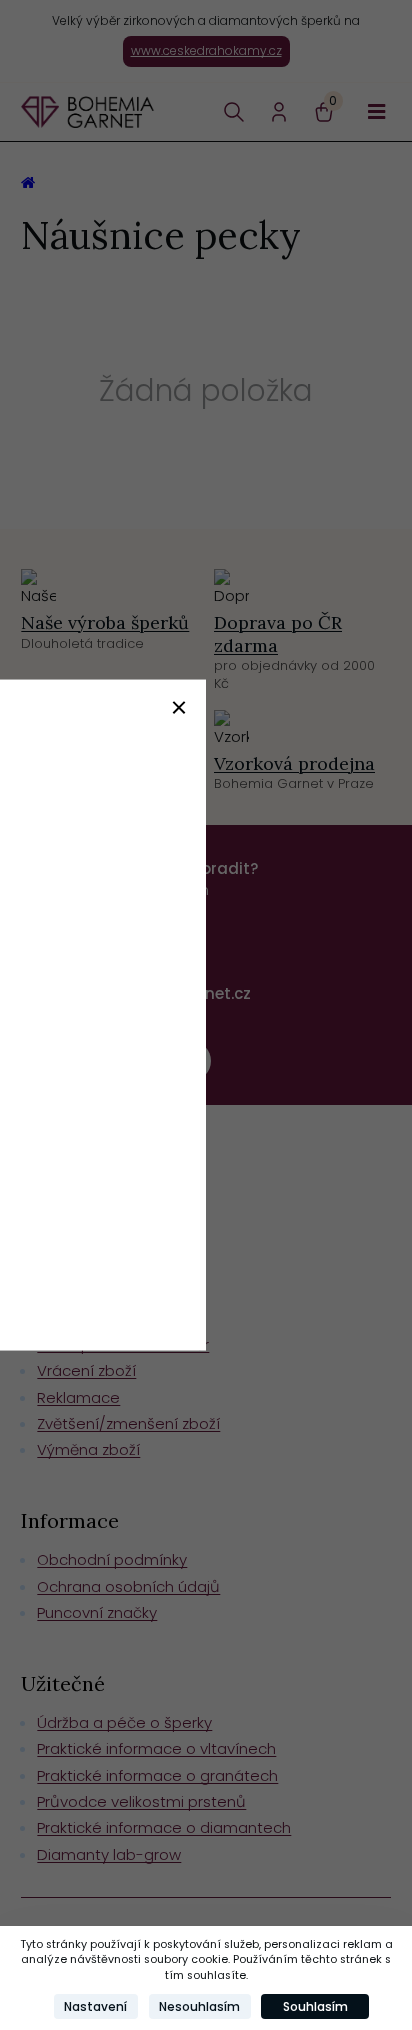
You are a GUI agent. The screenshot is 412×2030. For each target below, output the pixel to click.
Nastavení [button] (95, 2006)
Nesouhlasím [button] (199, 2006)
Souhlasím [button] (315, 2006)
